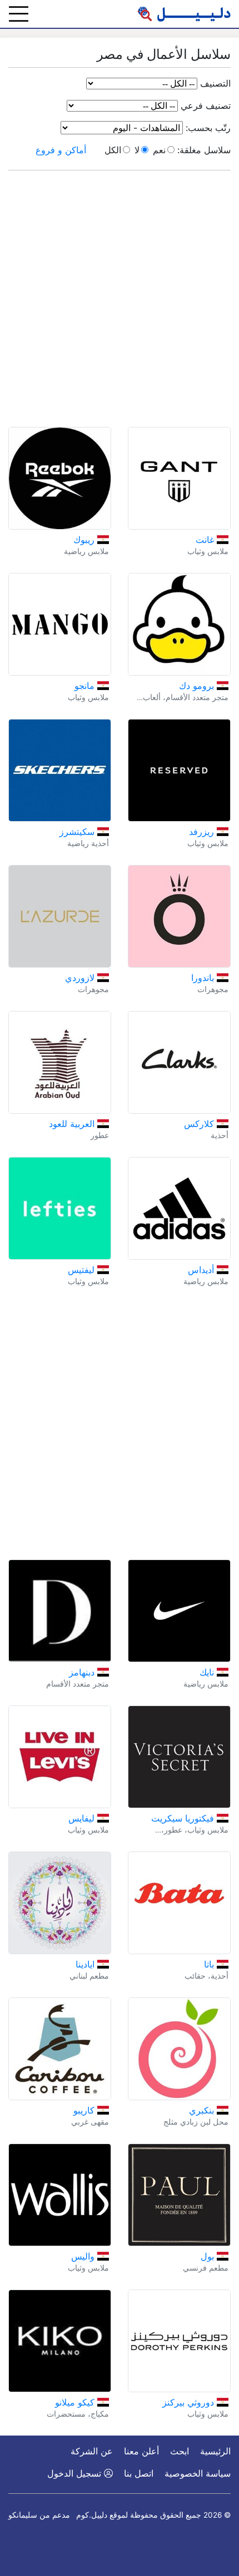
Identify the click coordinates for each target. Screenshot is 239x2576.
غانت (206, 540)
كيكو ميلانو (76, 2402)
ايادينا (86, 1964)
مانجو (86, 686)
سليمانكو (23, 2515)
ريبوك (85, 540)
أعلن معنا (141, 2451)
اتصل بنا (139, 2473)
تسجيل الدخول (76, 2473)
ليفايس (83, 1818)
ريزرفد (203, 832)
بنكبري (203, 2110)
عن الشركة (92, 2451)
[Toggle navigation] (19, 14)
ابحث (180, 2451)
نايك (208, 1672)
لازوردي (81, 978)
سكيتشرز (78, 832)
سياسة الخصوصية (198, 2473)
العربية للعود (73, 1124)
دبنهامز (83, 1672)
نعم (159, 150)
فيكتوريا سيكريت (184, 1818)
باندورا (204, 978)
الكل (113, 150)
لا (137, 150)
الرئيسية (215, 2451)
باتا (210, 1964)
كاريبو (85, 2110)
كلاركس (200, 1124)
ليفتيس (83, 1270)
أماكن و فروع (61, 150)
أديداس (202, 1270)
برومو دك (198, 686)
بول (209, 2256)
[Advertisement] (120, 299)
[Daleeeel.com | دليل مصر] (184, 14)
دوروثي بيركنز (190, 2402)
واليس (84, 2256)
